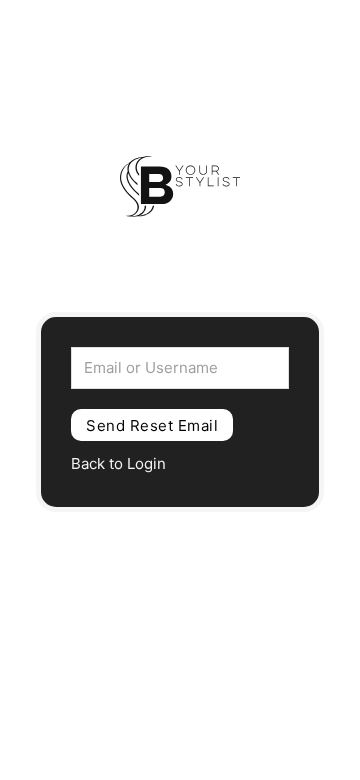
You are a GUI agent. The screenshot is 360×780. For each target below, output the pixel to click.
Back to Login (118, 463)
